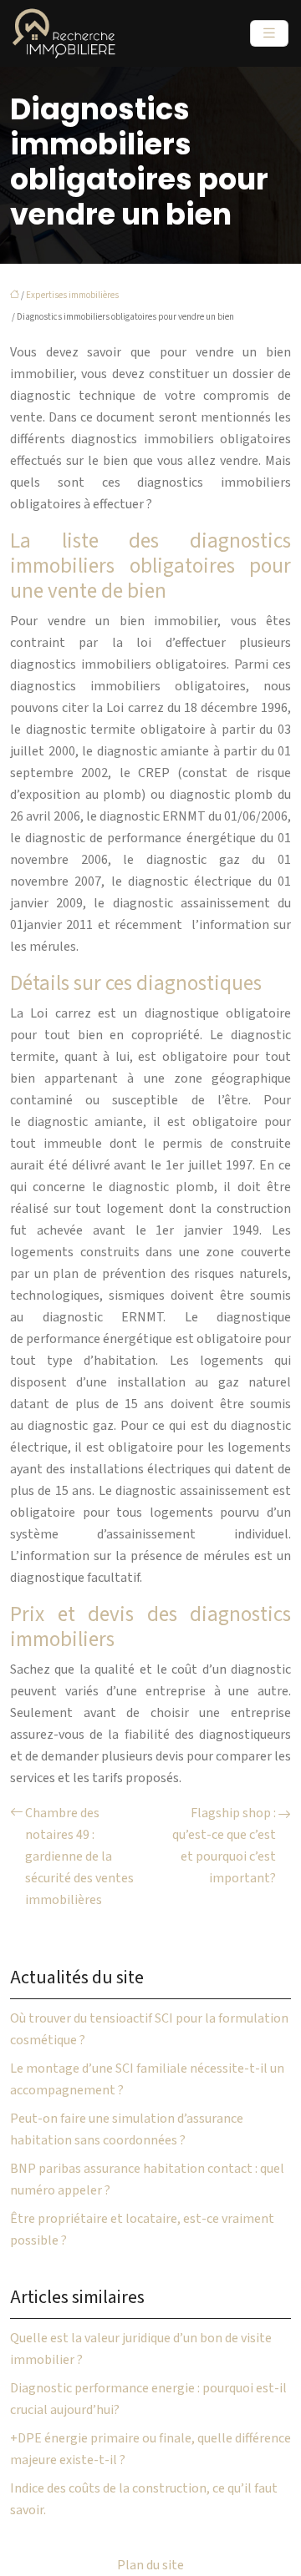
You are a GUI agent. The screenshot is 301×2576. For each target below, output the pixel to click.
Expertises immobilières (72, 295)
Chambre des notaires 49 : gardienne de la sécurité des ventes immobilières (79, 1856)
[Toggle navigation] (269, 33)
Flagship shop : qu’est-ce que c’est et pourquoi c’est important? (224, 1846)
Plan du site (150, 2565)
